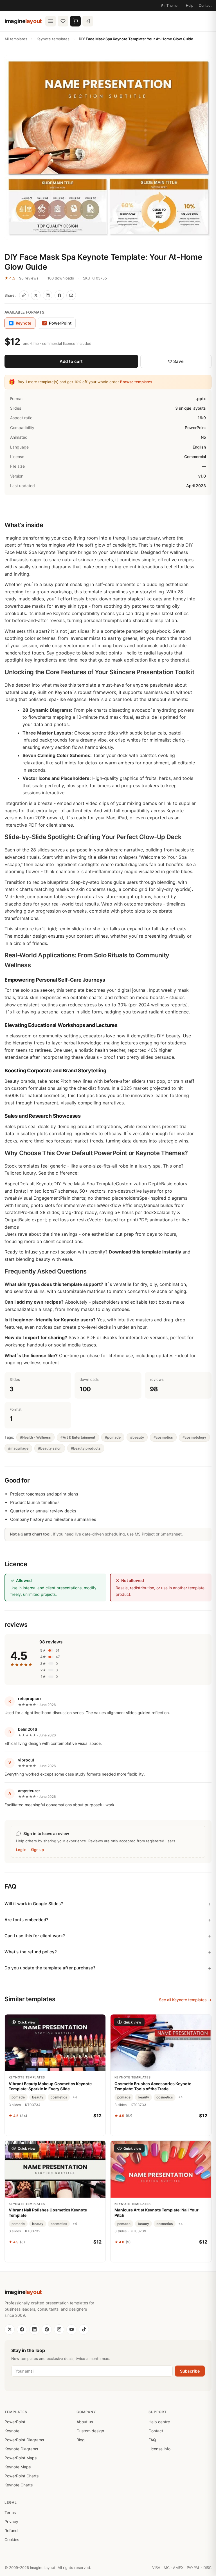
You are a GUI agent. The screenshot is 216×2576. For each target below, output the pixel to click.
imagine (23, 21)
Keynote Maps (18, 2467)
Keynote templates (53, 39)
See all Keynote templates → (185, 2000)
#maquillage (18, 1448)
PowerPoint (58, 323)
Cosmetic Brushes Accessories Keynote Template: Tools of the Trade (153, 2086)
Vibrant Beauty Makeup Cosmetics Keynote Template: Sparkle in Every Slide (50, 2086)
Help (190, 5)
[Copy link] (24, 295)
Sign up (37, 1850)
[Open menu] (51, 21)
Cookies (12, 2540)
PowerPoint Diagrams (24, 2440)
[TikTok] (84, 2329)
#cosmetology (194, 1437)
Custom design (90, 2431)
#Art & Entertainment (78, 1437)
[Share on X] (36, 295)
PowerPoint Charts (22, 2476)
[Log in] (88, 21)
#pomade (113, 1437)
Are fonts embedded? (26, 1920)
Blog (81, 2440)
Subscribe (190, 2371)
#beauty (137, 1437)
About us (85, 2422)
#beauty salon (50, 1448)
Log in (21, 1850)
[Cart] (75, 21)
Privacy (11, 2521)
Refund (11, 2530)
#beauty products (86, 1448)
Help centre (159, 2422)
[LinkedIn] (34, 2329)
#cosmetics (163, 1437)
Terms (10, 2512)
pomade (18, 2097)
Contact (205, 5)
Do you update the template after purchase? (50, 1968)
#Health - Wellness (35, 1437)
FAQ (152, 2440)
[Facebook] (22, 2329)
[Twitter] (10, 2329)
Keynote (12, 2431)
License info (159, 2449)
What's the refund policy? (31, 1952)
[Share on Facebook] (59, 295)
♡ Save (176, 361)
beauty (38, 2097)
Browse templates (136, 382)
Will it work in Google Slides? (34, 1904)
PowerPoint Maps (21, 2458)
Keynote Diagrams (21, 2449)
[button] (108, 147)
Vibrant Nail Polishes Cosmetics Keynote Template (48, 2212)
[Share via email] (71, 295)
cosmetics (59, 2097)
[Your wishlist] (63, 21)
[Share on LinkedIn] (48, 295)
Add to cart (71, 361)
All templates (16, 39)
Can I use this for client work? (35, 1936)
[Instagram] (59, 2329)
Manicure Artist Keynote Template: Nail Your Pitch (157, 2212)
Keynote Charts (19, 2485)
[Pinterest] (47, 2329)
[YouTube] (71, 2329)
